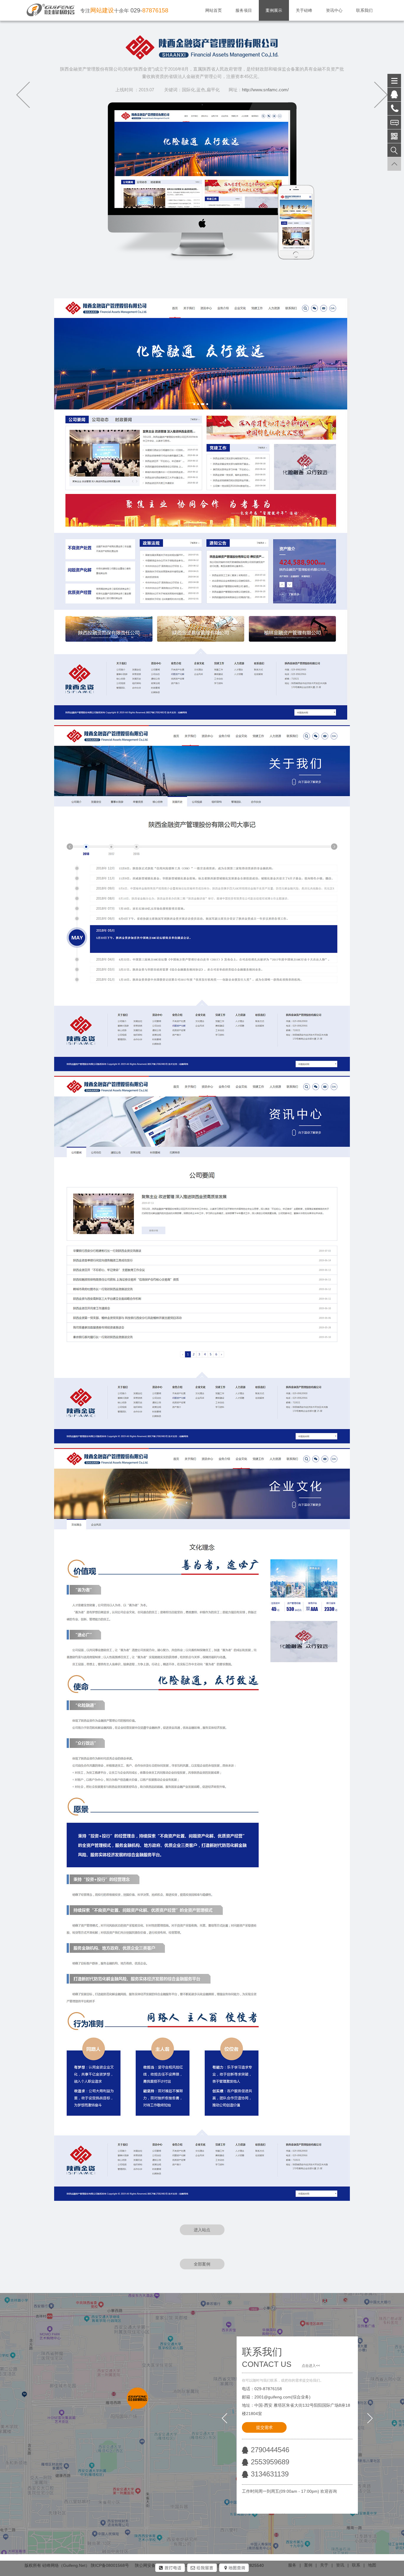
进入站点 (202, 2230)
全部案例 (202, 2264)
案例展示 (274, 10)
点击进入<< (311, 2366)
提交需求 (264, 2427)
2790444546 (270, 2450)
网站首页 (214, 10)
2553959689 (270, 2462)
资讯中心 (334, 10)
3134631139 (270, 2474)
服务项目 (244, 10)
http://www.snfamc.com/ (265, 90)
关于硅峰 (304, 10)
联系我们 (364, 10)
